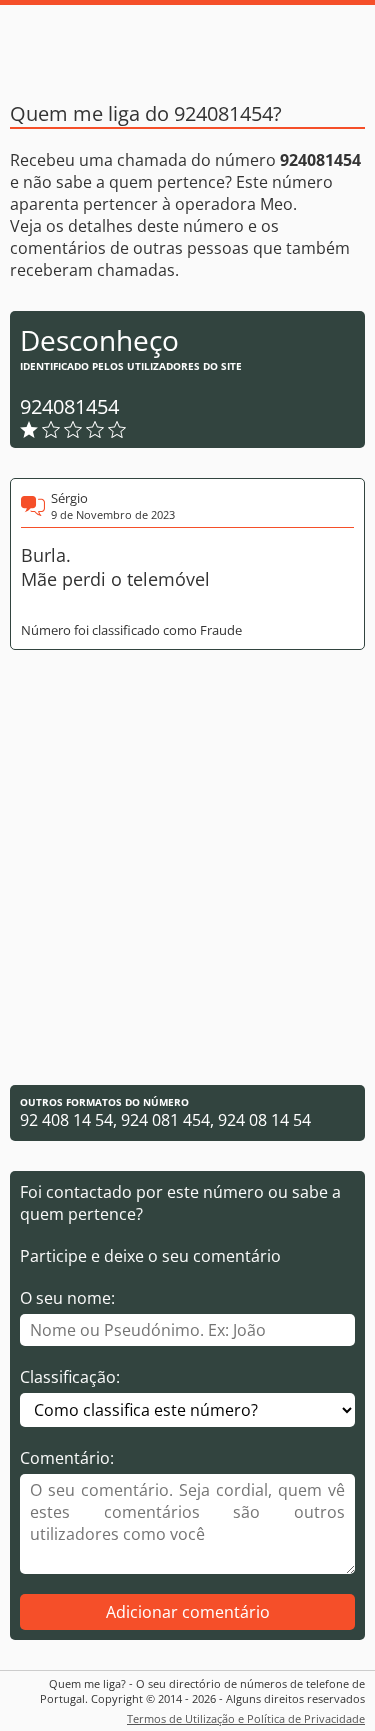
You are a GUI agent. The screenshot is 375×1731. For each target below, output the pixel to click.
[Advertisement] (187, 867)
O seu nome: (67, 1298)
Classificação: (70, 1377)
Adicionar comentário (188, 1612)
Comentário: (67, 1458)
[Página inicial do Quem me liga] (188, 45)
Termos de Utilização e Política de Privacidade (246, 1718)
